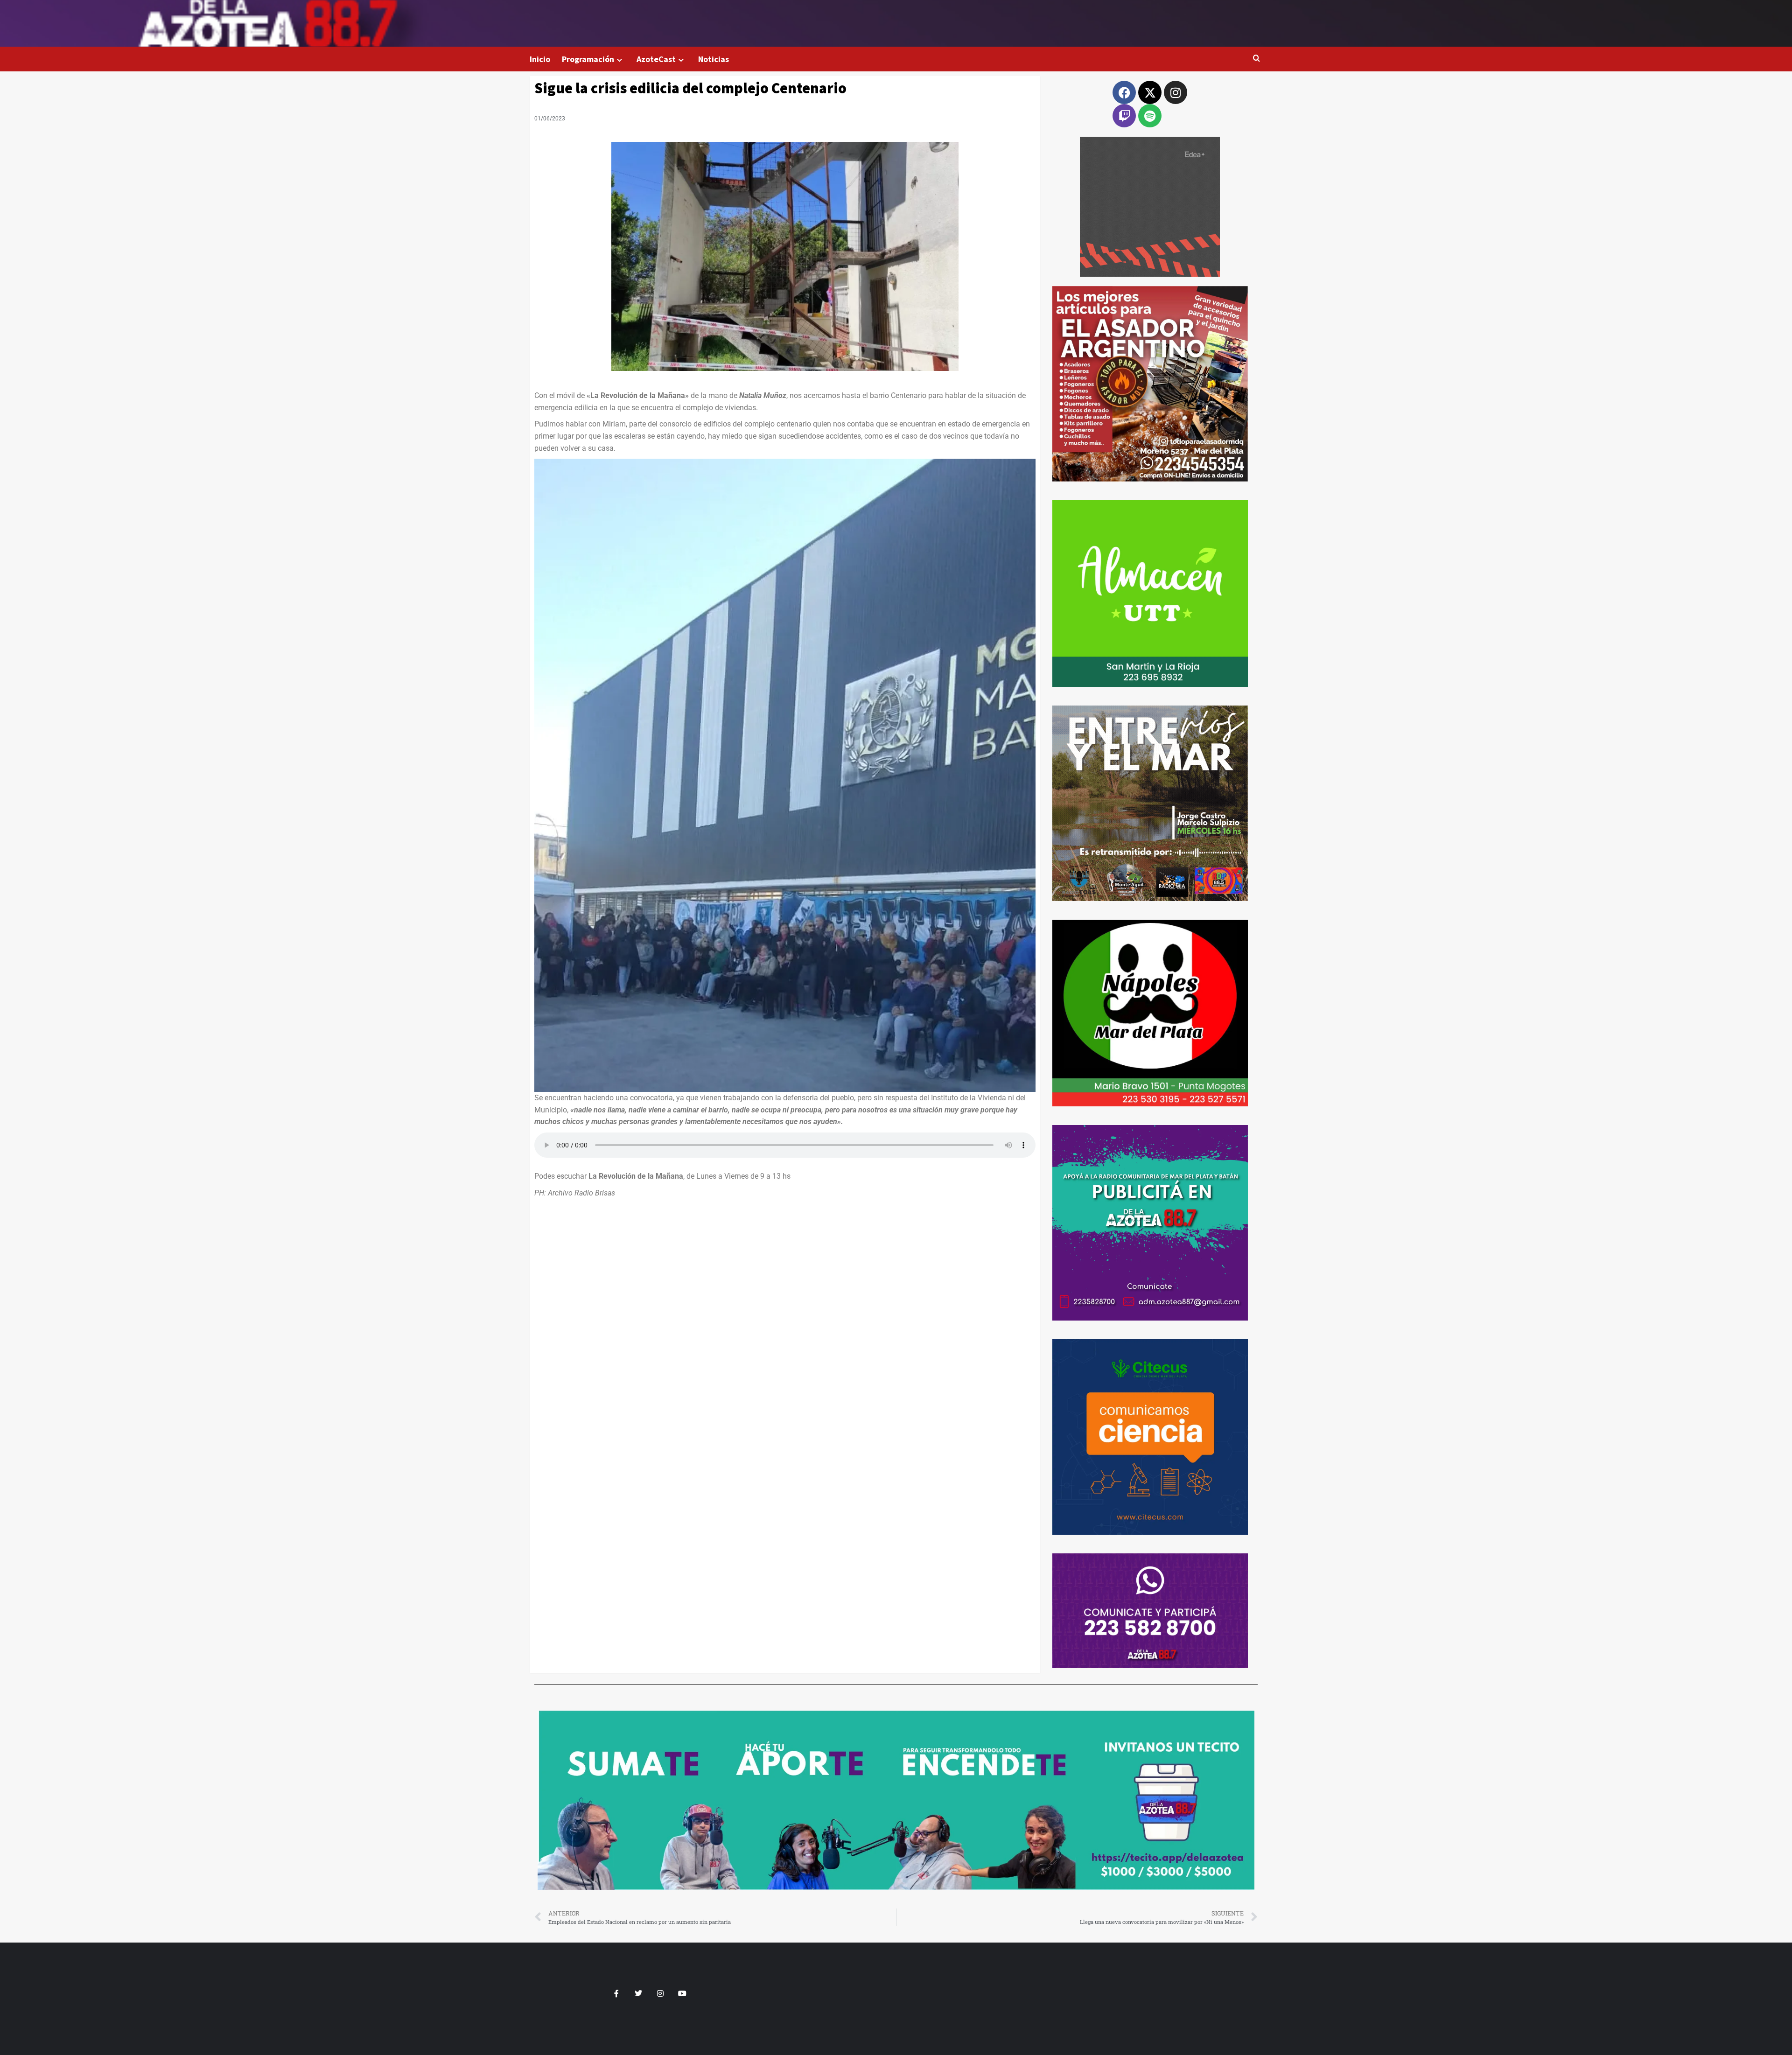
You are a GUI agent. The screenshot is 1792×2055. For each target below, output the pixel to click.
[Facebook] (1124, 92)
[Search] (1256, 59)
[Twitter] (639, 1993)
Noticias (714, 59)
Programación (588, 59)
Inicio (540, 59)
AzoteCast (656, 59)
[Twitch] (1124, 116)
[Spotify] (1150, 116)
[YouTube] (682, 1993)
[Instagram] (1176, 92)
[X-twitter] (1150, 92)
